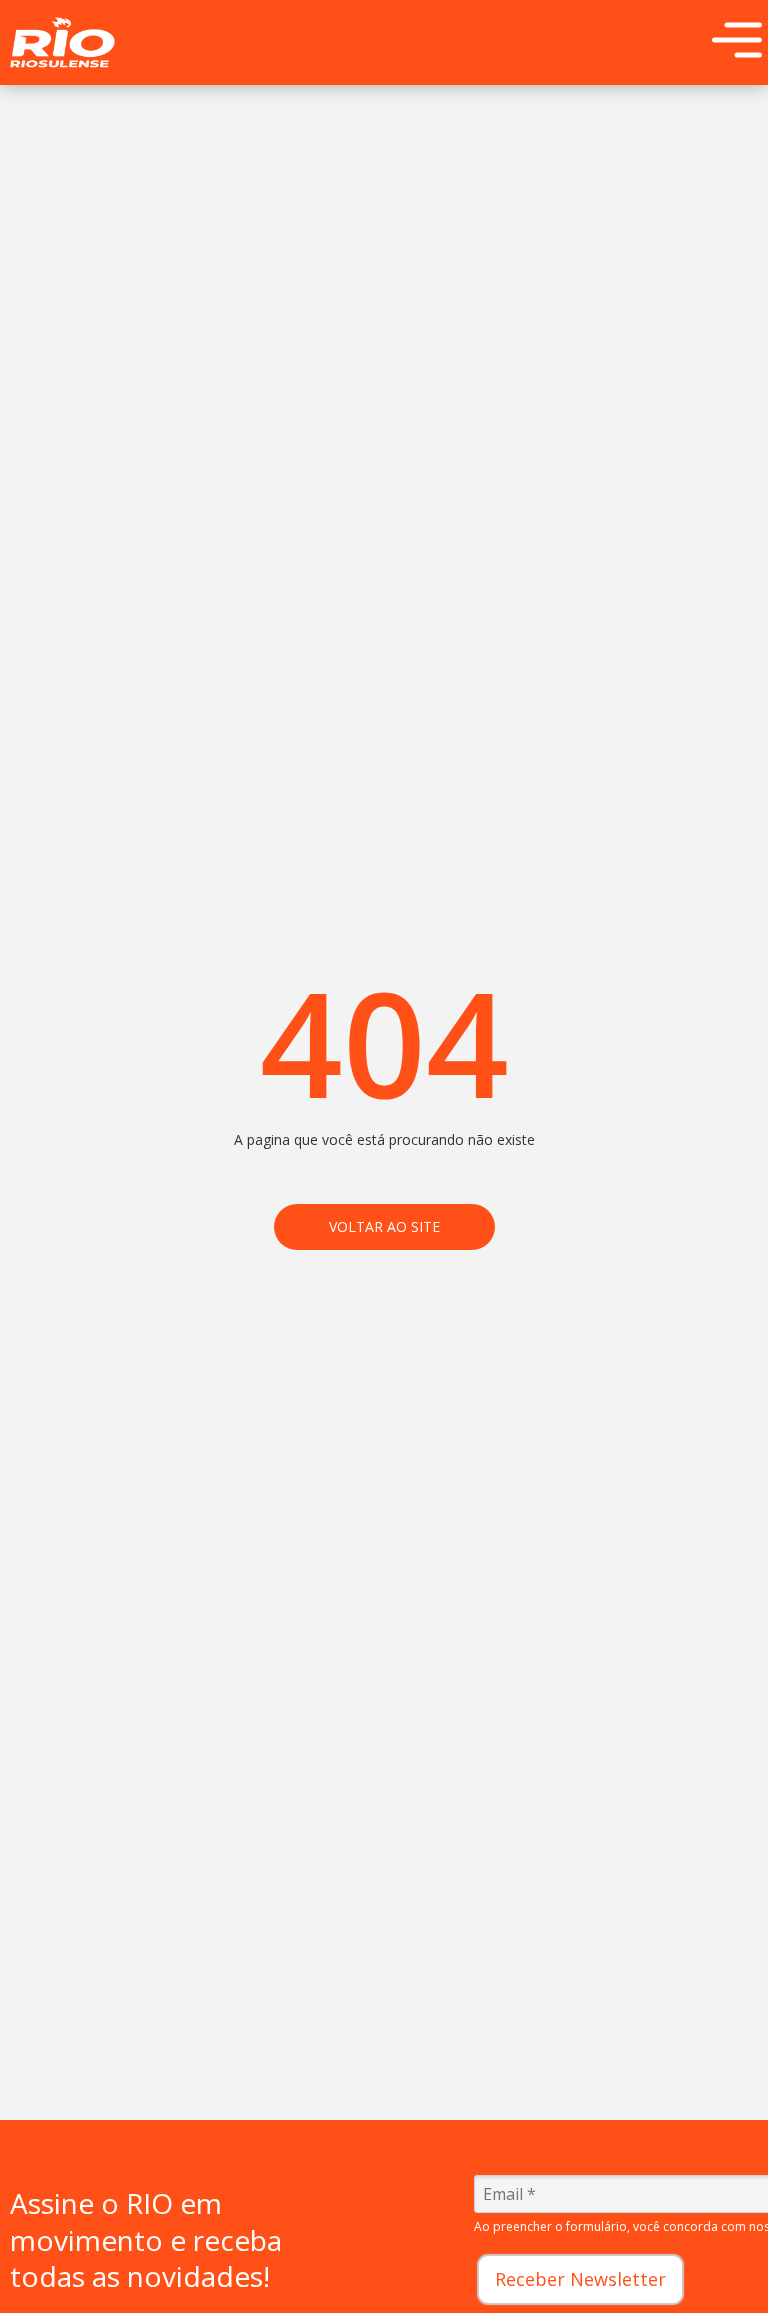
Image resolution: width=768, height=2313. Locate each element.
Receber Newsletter (580, 2279)
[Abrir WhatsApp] (718, 2262)
